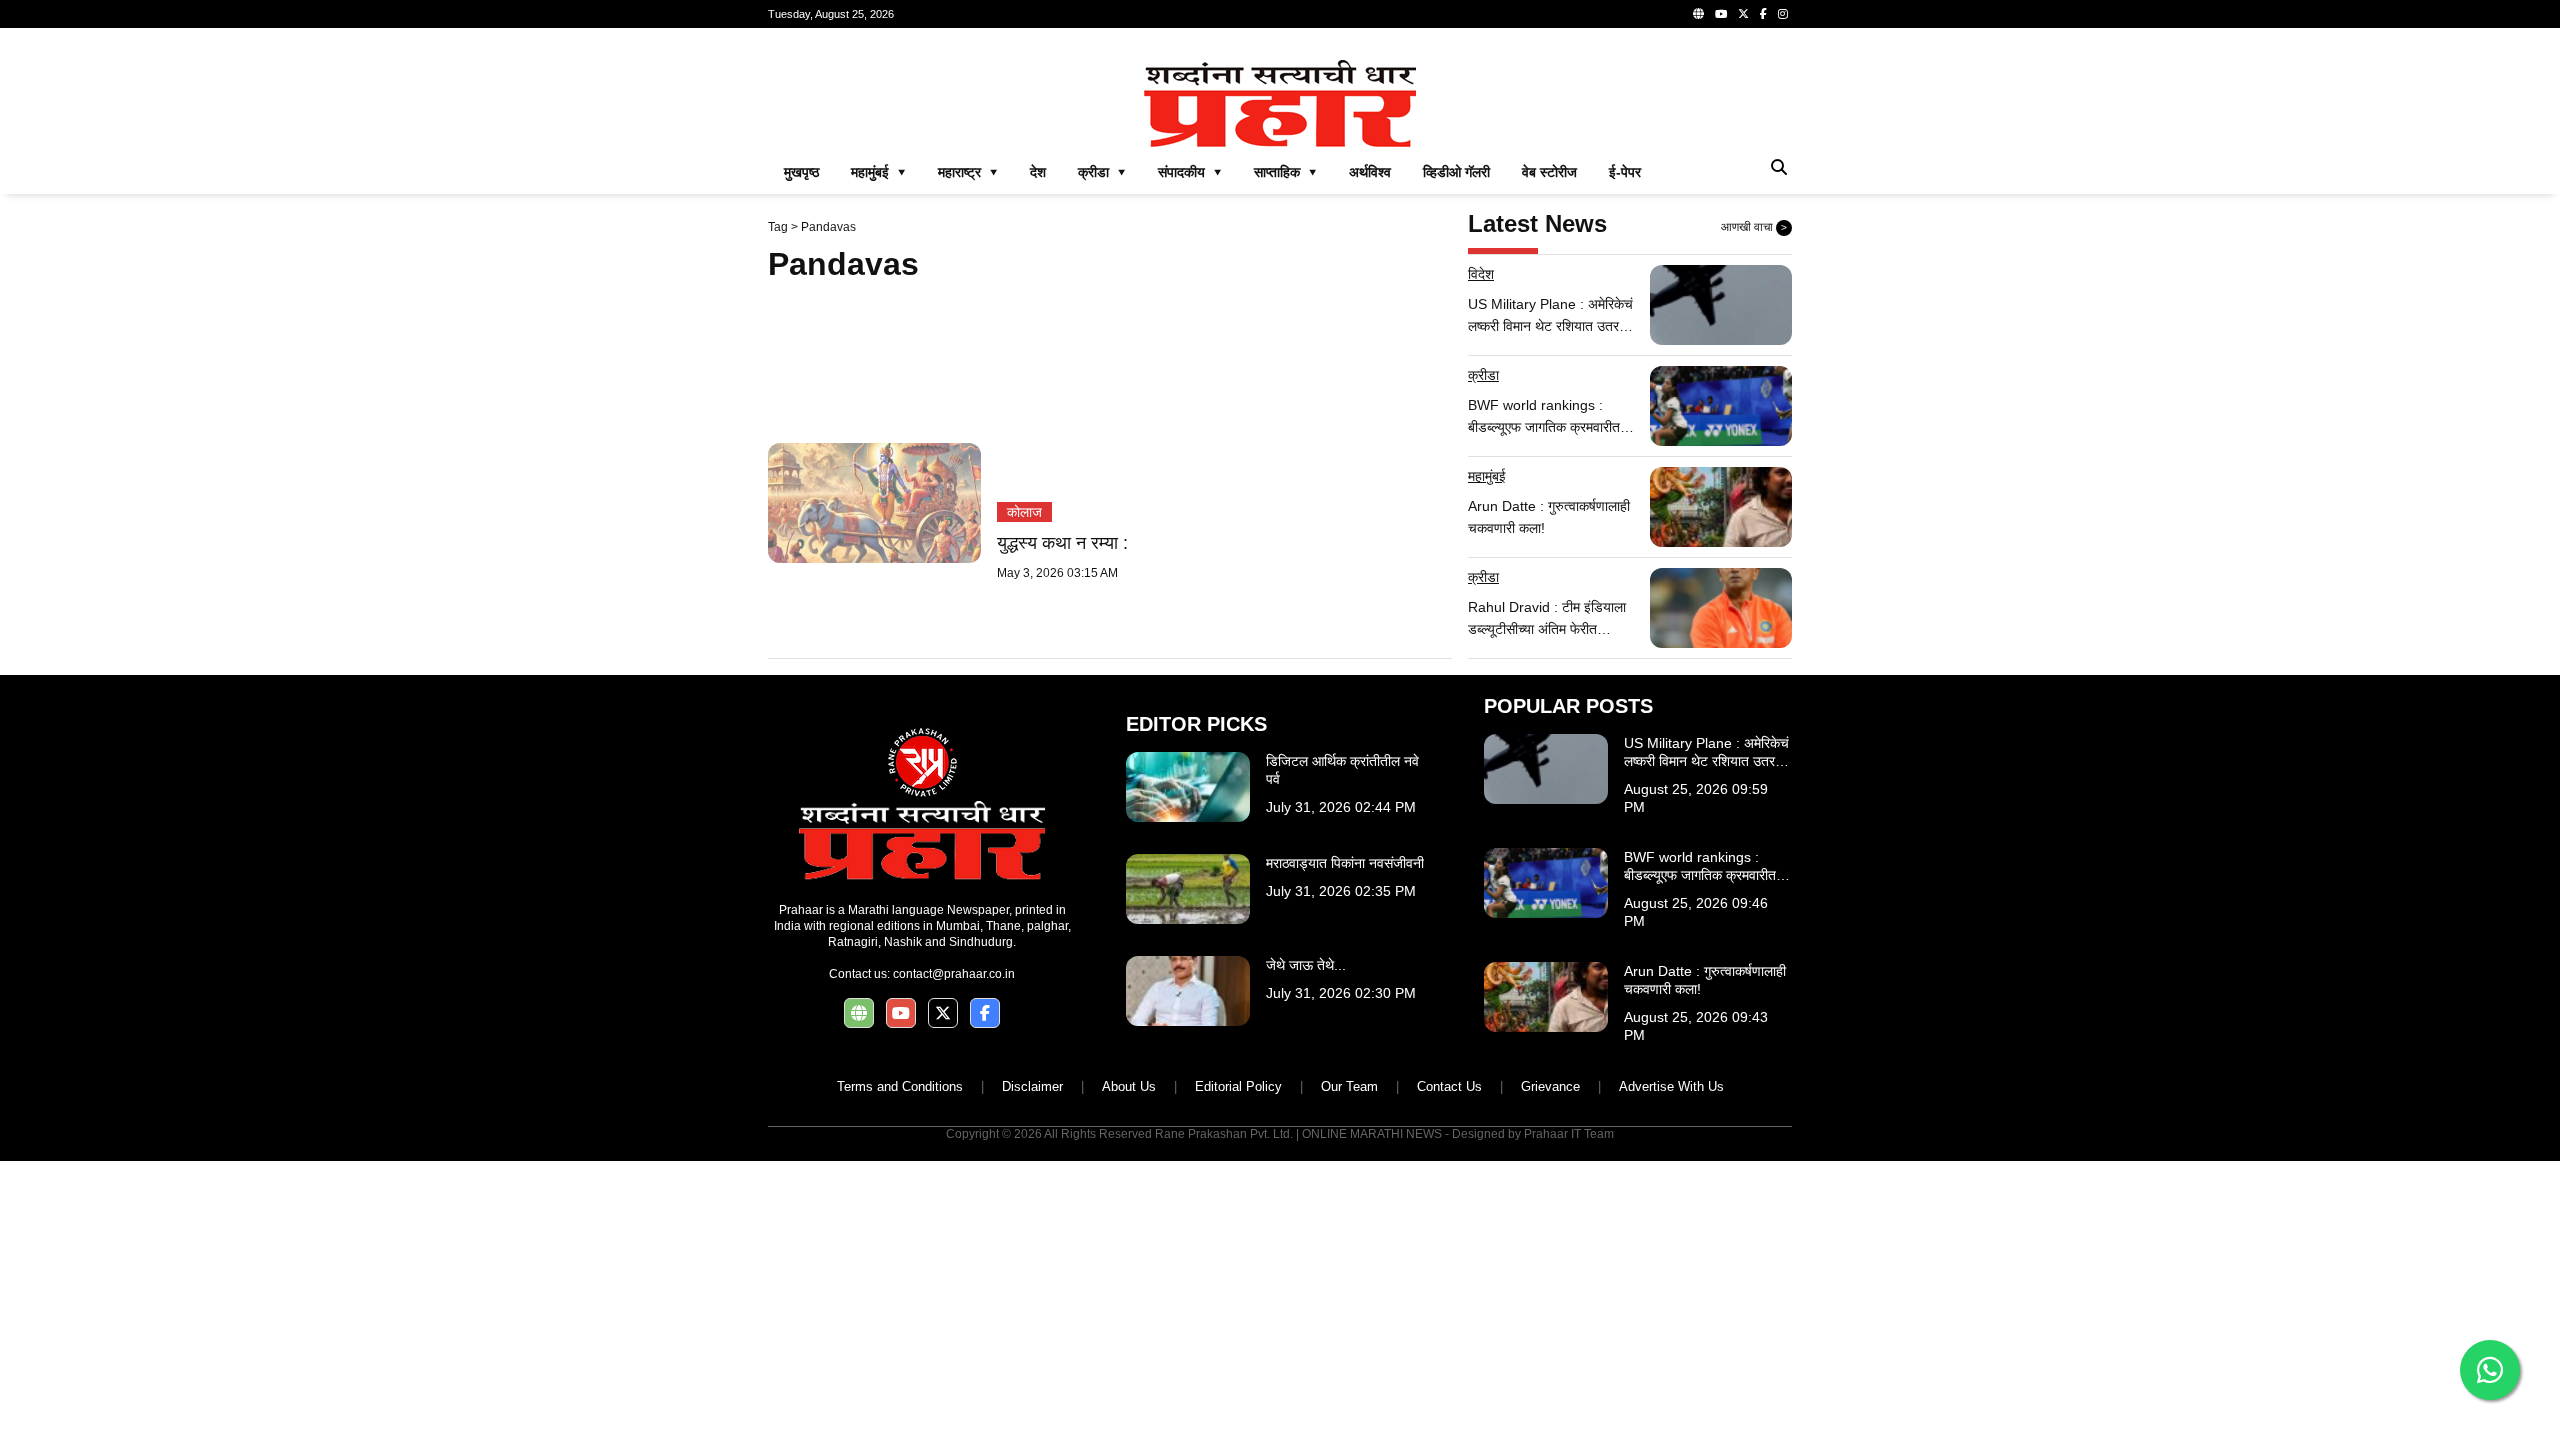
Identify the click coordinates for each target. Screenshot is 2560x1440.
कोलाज (1024, 512)
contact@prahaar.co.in (954, 974)
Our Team (1349, 1086)
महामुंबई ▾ (878, 172)
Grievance (1550, 1086)
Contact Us (1449, 1086)
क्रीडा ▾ (1102, 172)
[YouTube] (1721, 14)
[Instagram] (1783, 14)
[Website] (1698, 14)
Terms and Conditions (900, 1086)
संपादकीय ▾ (1190, 172)
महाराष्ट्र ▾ (968, 172)
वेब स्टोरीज (1549, 172)
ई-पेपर (1625, 172)
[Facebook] (1763, 14)
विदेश (1481, 274)
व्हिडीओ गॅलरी (1456, 172)
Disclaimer (1032, 1086)
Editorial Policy (1238, 1086)
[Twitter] (1743, 14)
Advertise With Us (1671, 1086)
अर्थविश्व (1370, 172)
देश (1038, 172)
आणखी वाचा (1754, 227)
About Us (1129, 1086)
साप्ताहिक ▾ (1285, 172)
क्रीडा (1483, 375)
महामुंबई (1487, 476)
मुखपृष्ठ (801, 172)
